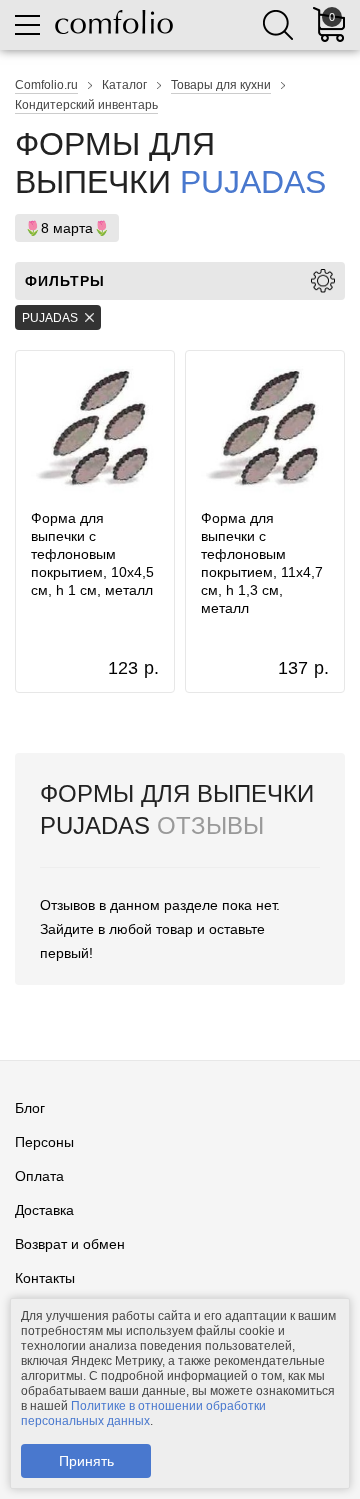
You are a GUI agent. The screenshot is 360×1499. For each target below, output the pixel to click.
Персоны (44, 1142)
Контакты (45, 1278)
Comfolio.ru (46, 85)
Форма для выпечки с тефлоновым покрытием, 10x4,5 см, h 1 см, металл (92, 554)
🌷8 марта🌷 (67, 228)
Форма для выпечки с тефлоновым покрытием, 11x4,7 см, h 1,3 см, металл (262, 563)
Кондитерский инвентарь (86, 105)
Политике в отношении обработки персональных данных (143, 1413)
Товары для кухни (221, 85)
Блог (30, 1108)
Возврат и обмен (70, 1244)
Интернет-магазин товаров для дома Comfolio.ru (114, 22)
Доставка (44, 1210)
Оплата (39, 1176)
